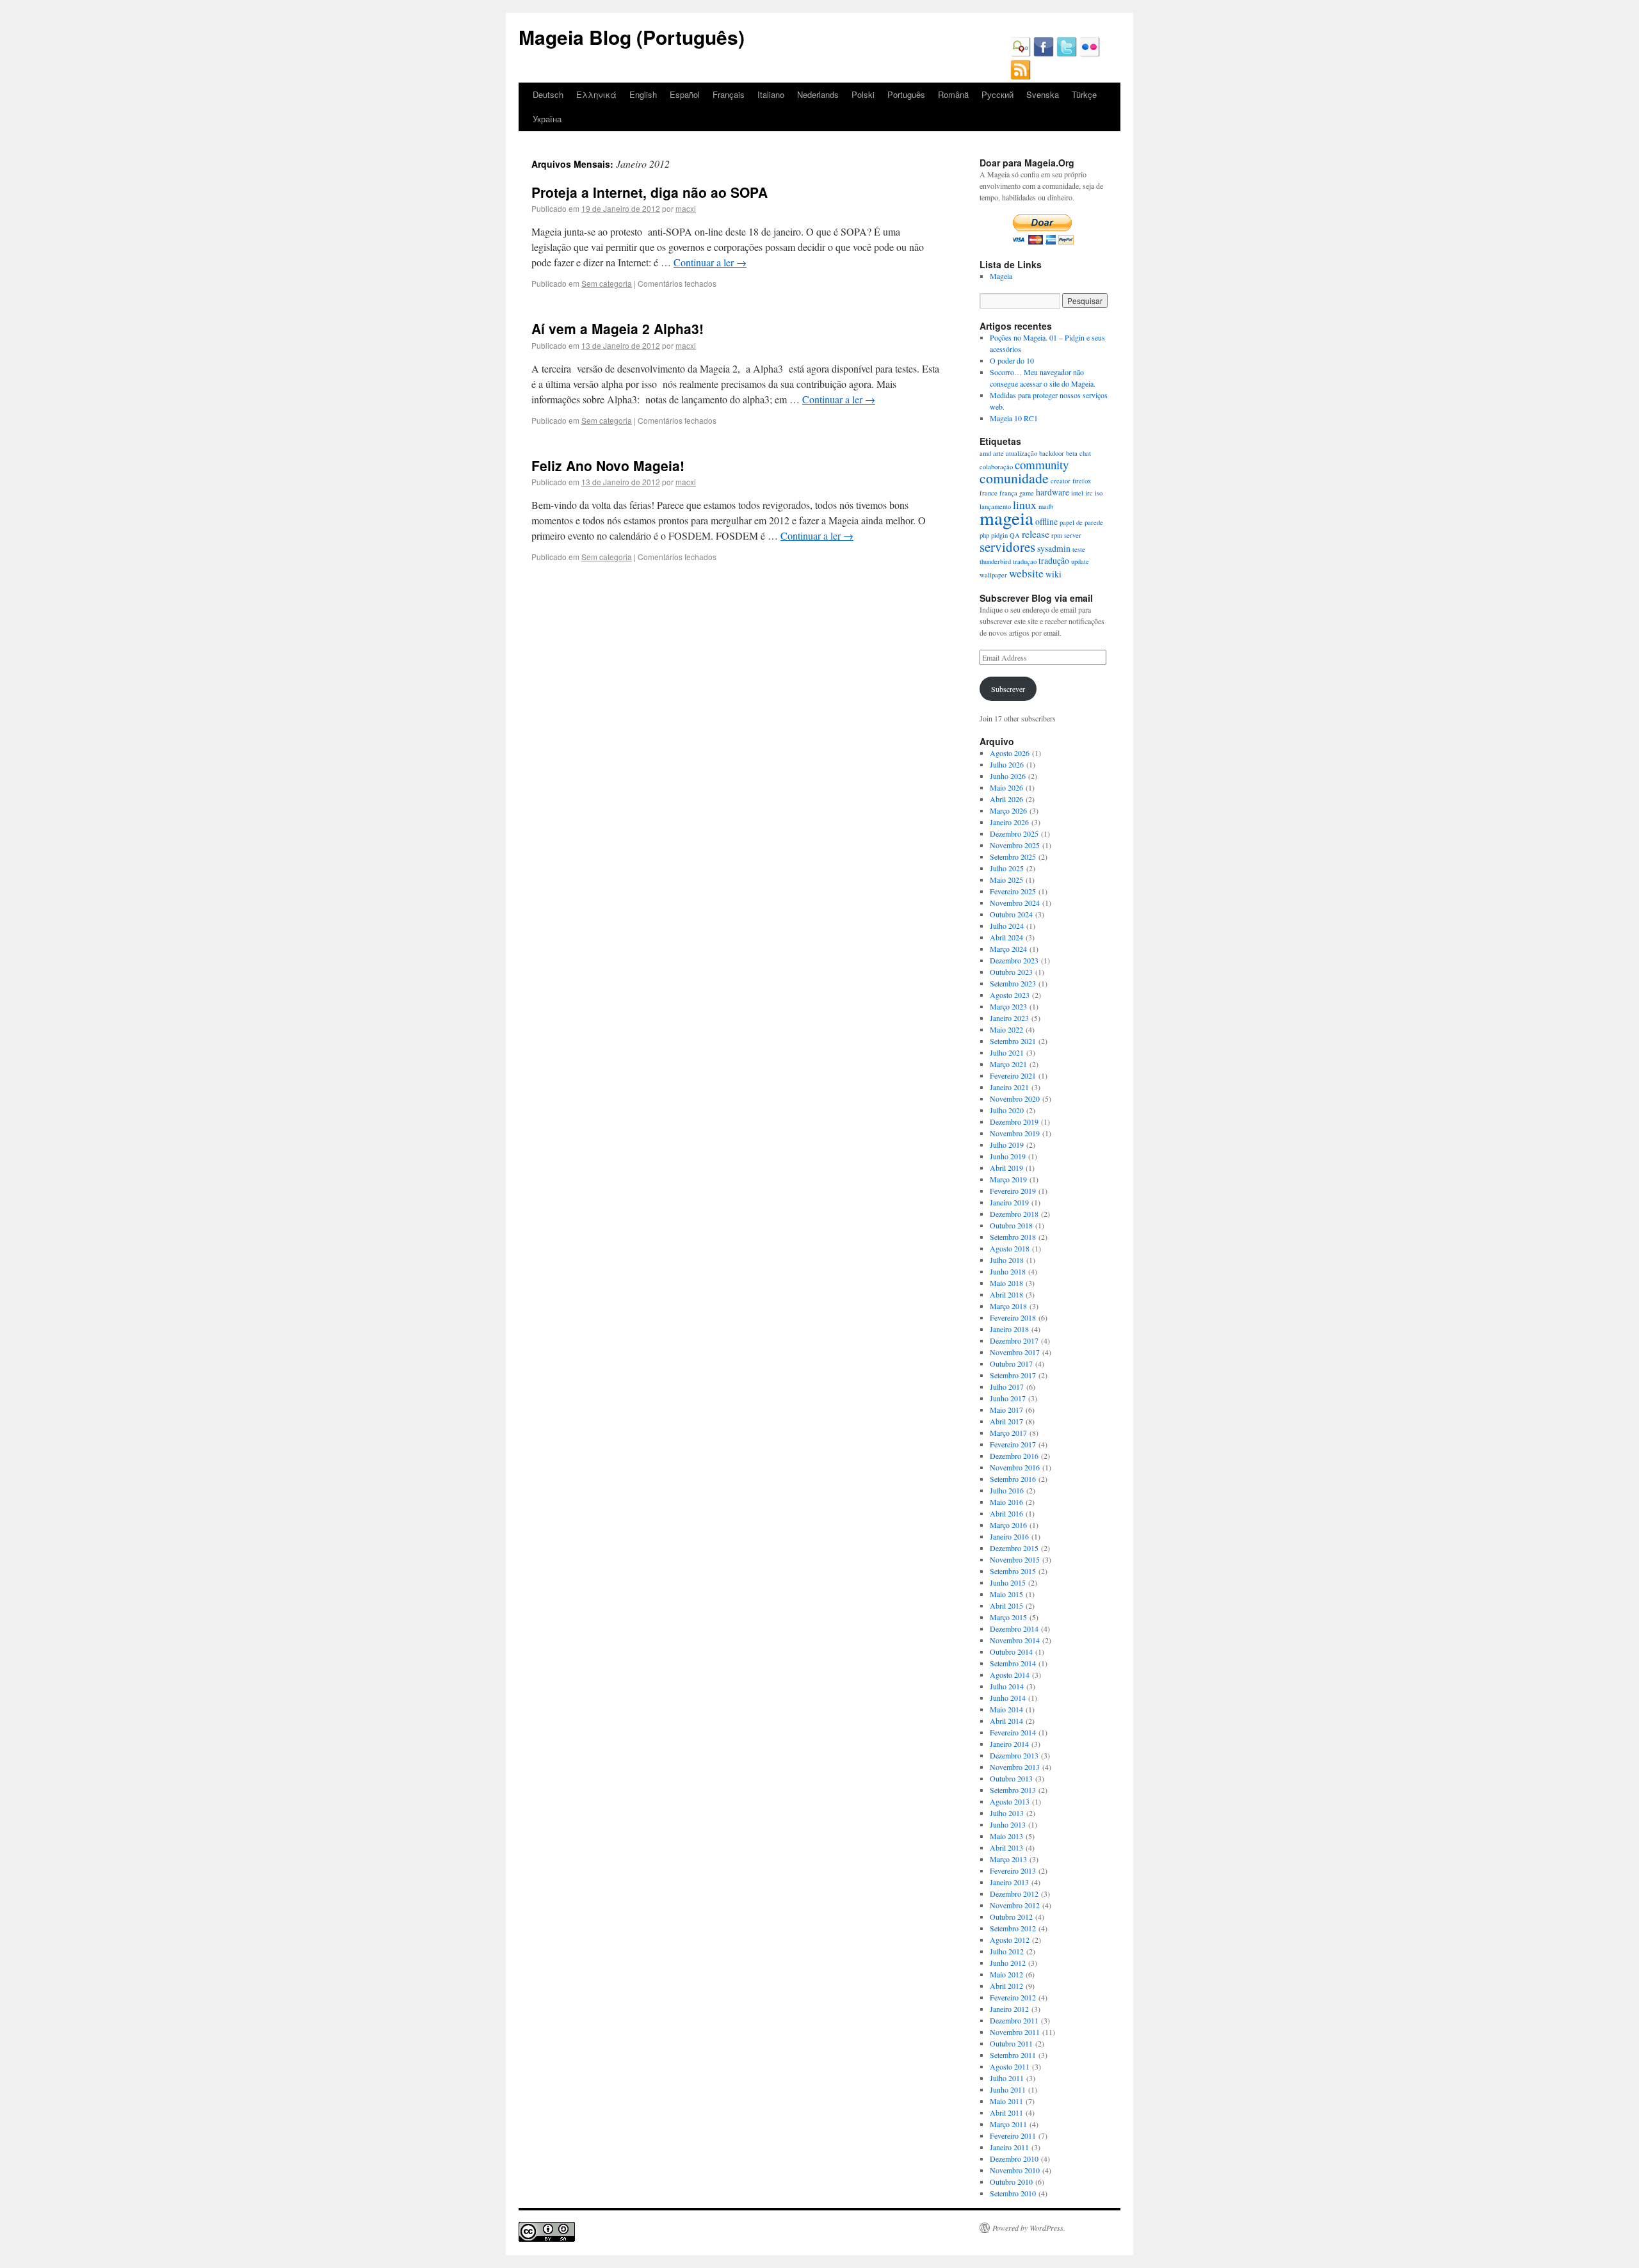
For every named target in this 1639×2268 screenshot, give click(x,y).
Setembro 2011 (1013, 2055)
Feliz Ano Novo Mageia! (608, 465)
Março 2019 (1008, 1179)
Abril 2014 (1006, 1721)
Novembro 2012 (1015, 1905)
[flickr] (1090, 54)
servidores (1007, 547)
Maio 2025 (1006, 880)
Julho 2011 (1007, 2078)
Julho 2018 (1007, 1260)
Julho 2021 (1007, 1052)
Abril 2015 (1006, 1605)
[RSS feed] (1021, 77)
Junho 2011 (1008, 2089)
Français (729, 94)
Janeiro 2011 (1009, 2147)
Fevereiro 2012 (1013, 1997)
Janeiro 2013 (1009, 1882)
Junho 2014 (1008, 1698)
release (1036, 534)
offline (1046, 521)
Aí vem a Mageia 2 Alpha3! (618, 328)
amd (985, 453)
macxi (686, 208)
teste (1079, 549)
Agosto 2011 (1010, 2066)
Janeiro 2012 (1009, 2009)
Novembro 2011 (1015, 2032)
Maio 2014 (1006, 1709)
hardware (1053, 492)
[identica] (1021, 54)
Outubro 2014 (1011, 1652)
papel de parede (1081, 522)
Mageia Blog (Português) (632, 37)
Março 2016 (1008, 1525)
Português (906, 94)
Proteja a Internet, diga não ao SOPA (650, 192)
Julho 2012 (1007, 1951)
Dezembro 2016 (1014, 1456)
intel (1077, 493)
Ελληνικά (596, 94)
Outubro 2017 (1011, 1363)
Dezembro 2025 (1014, 833)
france (989, 493)
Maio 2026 (1006, 787)
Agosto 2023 (1010, 995)
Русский (997, 94)
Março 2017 (1008, 1433)
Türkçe (1084, 94)
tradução (1054, 560)
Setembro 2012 (1013, 1928)
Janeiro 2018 (1009, 1329)
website (1026, 573)
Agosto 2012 (1010, 1940)
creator (1061, 481)
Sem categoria (607, 283)
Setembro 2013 (1013, 1790)
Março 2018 (1008, 1306)
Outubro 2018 (1011, 1225)
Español (685, 94)
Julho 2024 (1007, 926)
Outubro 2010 (1011, 2182)
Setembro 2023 (1013, 983)
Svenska (1043, 94)
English (643, 94)
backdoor (1052, 453)
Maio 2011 (1006, 2101)
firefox (1082, 481)
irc (1089, 493)
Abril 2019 (1006, 1168)
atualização (1021, 453)
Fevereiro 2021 (1013, 1075)
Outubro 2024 (1011, 914)
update (1080, 561)
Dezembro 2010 (1014, 2159)
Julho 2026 (1007, 764)
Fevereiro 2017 (1013, 1444)
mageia (1006, 518)
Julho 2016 (1007, 1490)
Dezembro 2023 (1014, 960)
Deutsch (548, 94)
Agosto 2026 (1010, 753)
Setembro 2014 (1013, 1663)
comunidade (1014, 478)
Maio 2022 (1006, 1029)
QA (1015, 535)
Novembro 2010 (1015, 2170)
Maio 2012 (1006, 1974)
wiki (1054, 574)
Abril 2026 (1006, 799)
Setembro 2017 (1013, 1375)
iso (1099, 493)
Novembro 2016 (1015, 1467)
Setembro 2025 (1013, 857)
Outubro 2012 (1011, 1917)
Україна (547, 119)
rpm (1057, 535)
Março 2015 (1008, 1617)
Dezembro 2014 (1014, 1629)
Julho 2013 (1007, 1813)
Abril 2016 (1006, 1513)
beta (1072, 453)
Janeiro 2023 (1009, 1018)
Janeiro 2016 (1009, 1536)
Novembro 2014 (1015, 1640)
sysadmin (1054, 548)
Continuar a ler (710, 262)
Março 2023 (1008, 1006)
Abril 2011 (1006, 2112)
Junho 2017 (1008, 1398)
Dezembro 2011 (1014, 2020)
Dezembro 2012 (1014, 1894)
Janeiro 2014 (1009, 1744)
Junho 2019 (1008, 1156)
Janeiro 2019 (1009, 1202)
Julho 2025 (1007, 868)
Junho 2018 (1008, 1271)
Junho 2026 (1008, 776)
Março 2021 (1008, 1064)
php (984, 535)
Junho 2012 (1008, 1963)
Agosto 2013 (1010, 1801)
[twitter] (1067, 54)
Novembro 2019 (1015, 1133)
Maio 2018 (1006, 1283)
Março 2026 (1008, 810)
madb (1046, 506)
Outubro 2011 (1011, 2043)
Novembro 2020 (1015, 1098)
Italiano (771, 94)
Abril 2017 (1006, 1421)
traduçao (1025, 561)
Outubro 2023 (1011, 972)
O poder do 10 (1012, 360)
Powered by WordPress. (1029, 2228)
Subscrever (1008, 689)
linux (1025, 504)
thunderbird (995, 561)
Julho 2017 (1007, 1387)
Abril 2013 (1006, 1847)
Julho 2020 (1007, 1110)
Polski (863, 94)
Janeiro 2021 (1009, 1087)
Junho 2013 (1008, 1824)
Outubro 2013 (1011, 1778)
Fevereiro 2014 (1013, 1732)
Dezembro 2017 (1014, 1340)
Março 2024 (1008, 949)
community (1042, 464)
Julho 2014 (1007, 1686)
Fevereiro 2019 (1013, 1191)
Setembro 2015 (1013, 1571)
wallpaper (993, 575)
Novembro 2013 (1015, 1767)
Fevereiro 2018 (1013, 1317)
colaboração (996, 467)
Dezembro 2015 (1014, 1548)
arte (998, 453)
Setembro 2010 (1013, 2193)
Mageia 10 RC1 (1014, 418)
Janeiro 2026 (1009, 822)
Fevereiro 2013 (1013, 1870)
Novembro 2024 (1015, 903)
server (1073, 535)
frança (1008, 493)
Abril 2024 (1006, 937)
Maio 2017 (1006, 1410)
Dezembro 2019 (1014, 1122)
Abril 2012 (1006, 1986)
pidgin (999, 535)
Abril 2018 (1006, 1294)
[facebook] (1044, 54)
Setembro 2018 (1013, 1237)
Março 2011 (1008, 2124)
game (1027, 493)
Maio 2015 (1006, 1594)
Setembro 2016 (1013, 1479)
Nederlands (818, 94)
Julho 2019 (1007, 1145)
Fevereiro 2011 (1013, 2135)
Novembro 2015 (1015, 1559)
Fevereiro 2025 (1013, 891)
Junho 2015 (1008, 1582)
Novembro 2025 (1015, 845)
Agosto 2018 (1010, 1248)
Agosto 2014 (1010, 1675)
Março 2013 (1008, 1859)
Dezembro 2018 (1014, 1214)
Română (953, 94)
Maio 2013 (1006, 1836)
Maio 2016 (1006, 1502)
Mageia (1001, 276)
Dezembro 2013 (1014, 1755)
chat (1085, 453)
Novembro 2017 (1015, 1352)
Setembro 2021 (1013, 1041)
